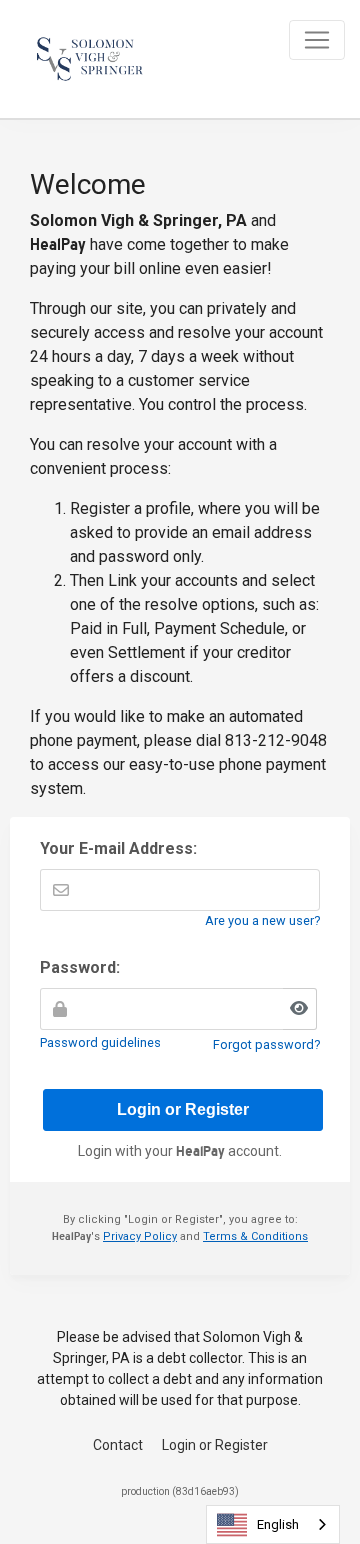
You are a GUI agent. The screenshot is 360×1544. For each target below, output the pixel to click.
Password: (80, 967)
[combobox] (273, 1524)
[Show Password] (300, 1009)
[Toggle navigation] (317, 40)
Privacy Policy (140, 1236)
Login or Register (215, 1445)
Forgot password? (266, 1044)
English (278, 1524)
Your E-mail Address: (118, 848)
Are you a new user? (262, 920)
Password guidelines (100, 1042)
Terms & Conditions (255, 1236)
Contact (118, 1445)
